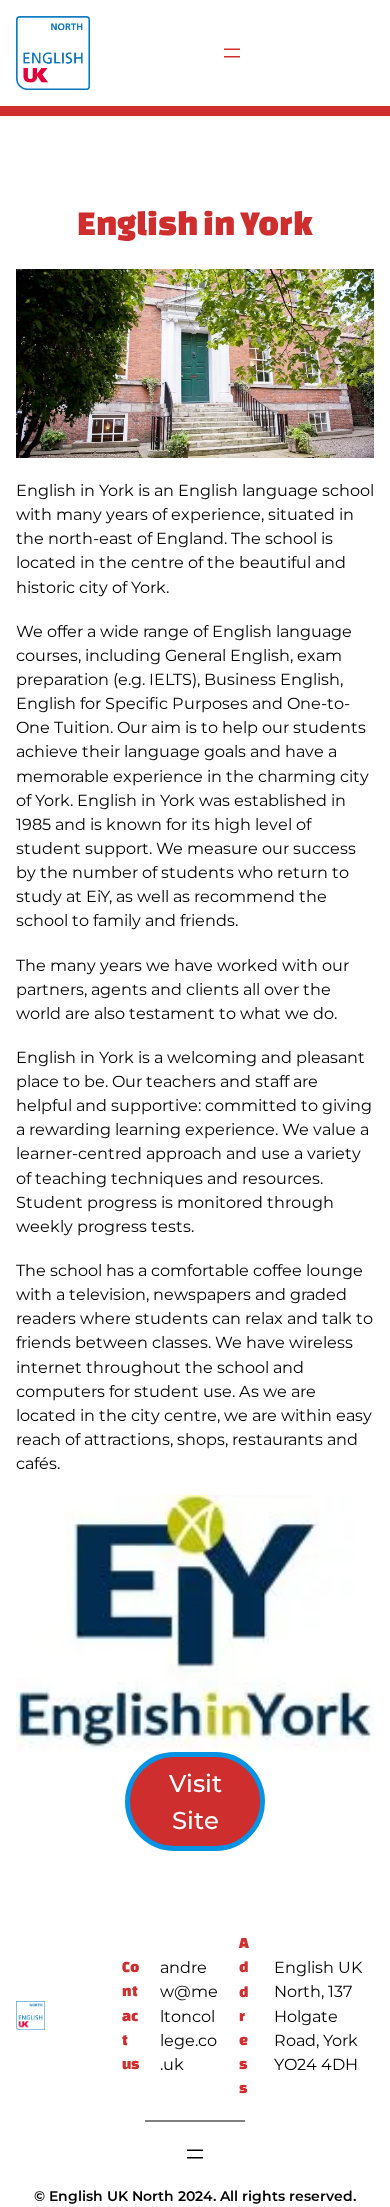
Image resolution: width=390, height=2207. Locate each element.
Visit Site (195, 1801)
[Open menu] (232, 53)
